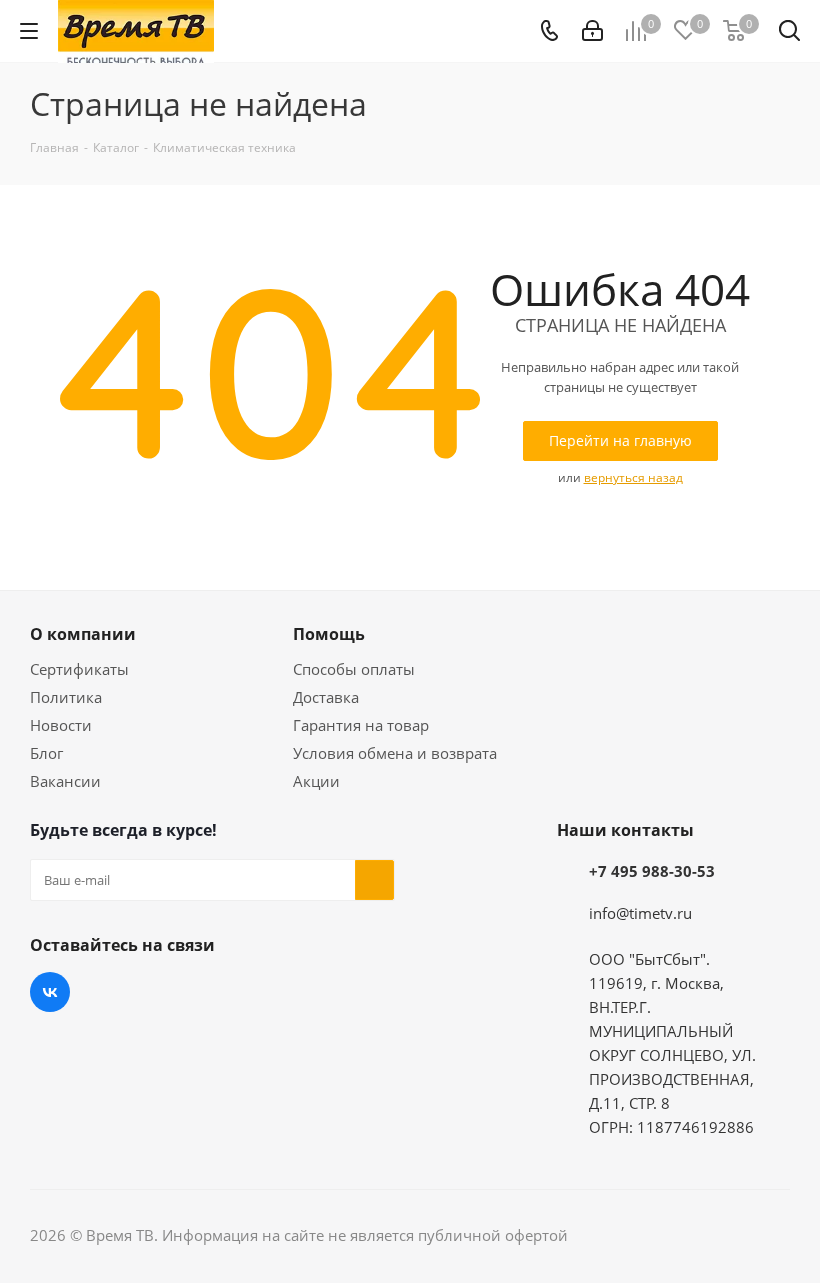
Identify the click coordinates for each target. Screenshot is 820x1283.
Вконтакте (50, 992)
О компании (83, 634)
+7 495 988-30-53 (652, 871)
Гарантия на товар (361, 725)
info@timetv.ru (640, 913)
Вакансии (65, 781)
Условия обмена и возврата (395, 753)
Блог (46, 753)
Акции (316, 781)
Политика (66, 697)
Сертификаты (79, 669)
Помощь (329, 634)
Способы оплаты (354, 669)
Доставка (326, 697)
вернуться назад (633, 477)
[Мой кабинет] (592, 31)
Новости (61, 725)
